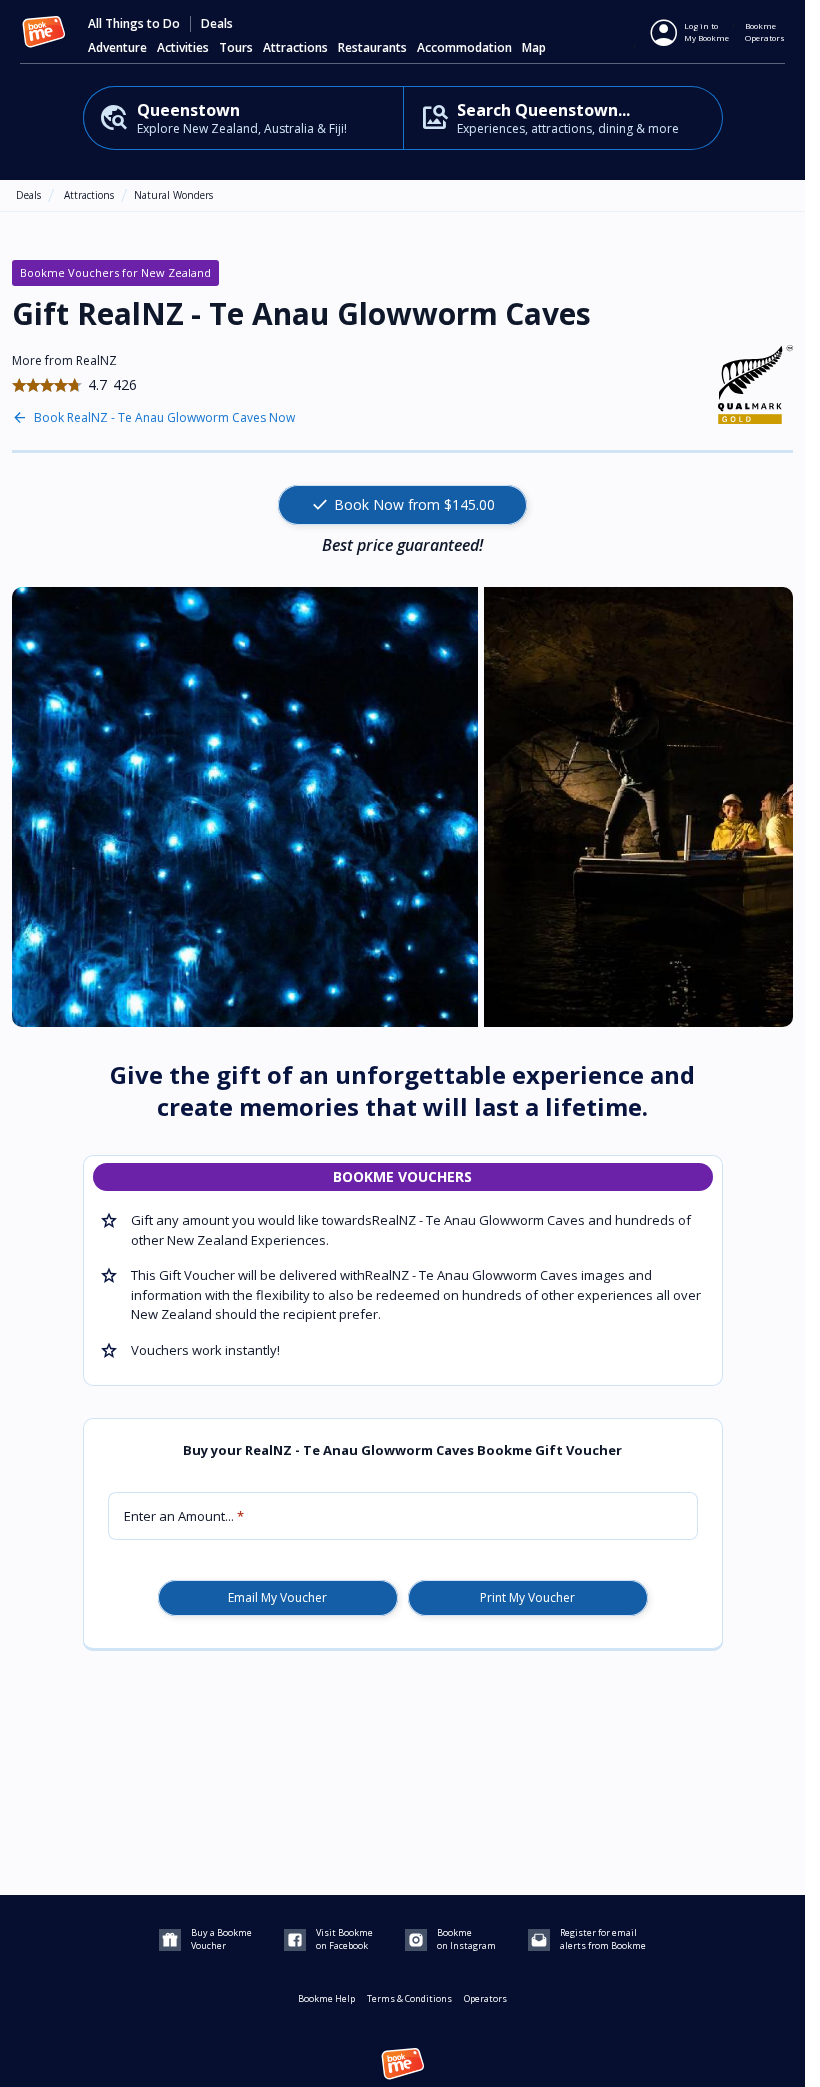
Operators (485, 1998)
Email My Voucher (277, 1598)
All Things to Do (134, 24)
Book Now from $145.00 (402, 505)
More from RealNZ (64, 360)
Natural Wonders (173, 195)
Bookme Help (326, 1998)
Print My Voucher (527, 1598)
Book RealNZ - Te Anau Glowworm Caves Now (164, 418)
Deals (217, 24)
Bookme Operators (765, 31)
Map (534, 48)
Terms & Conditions (409, 1998)
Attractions (89, 195)
